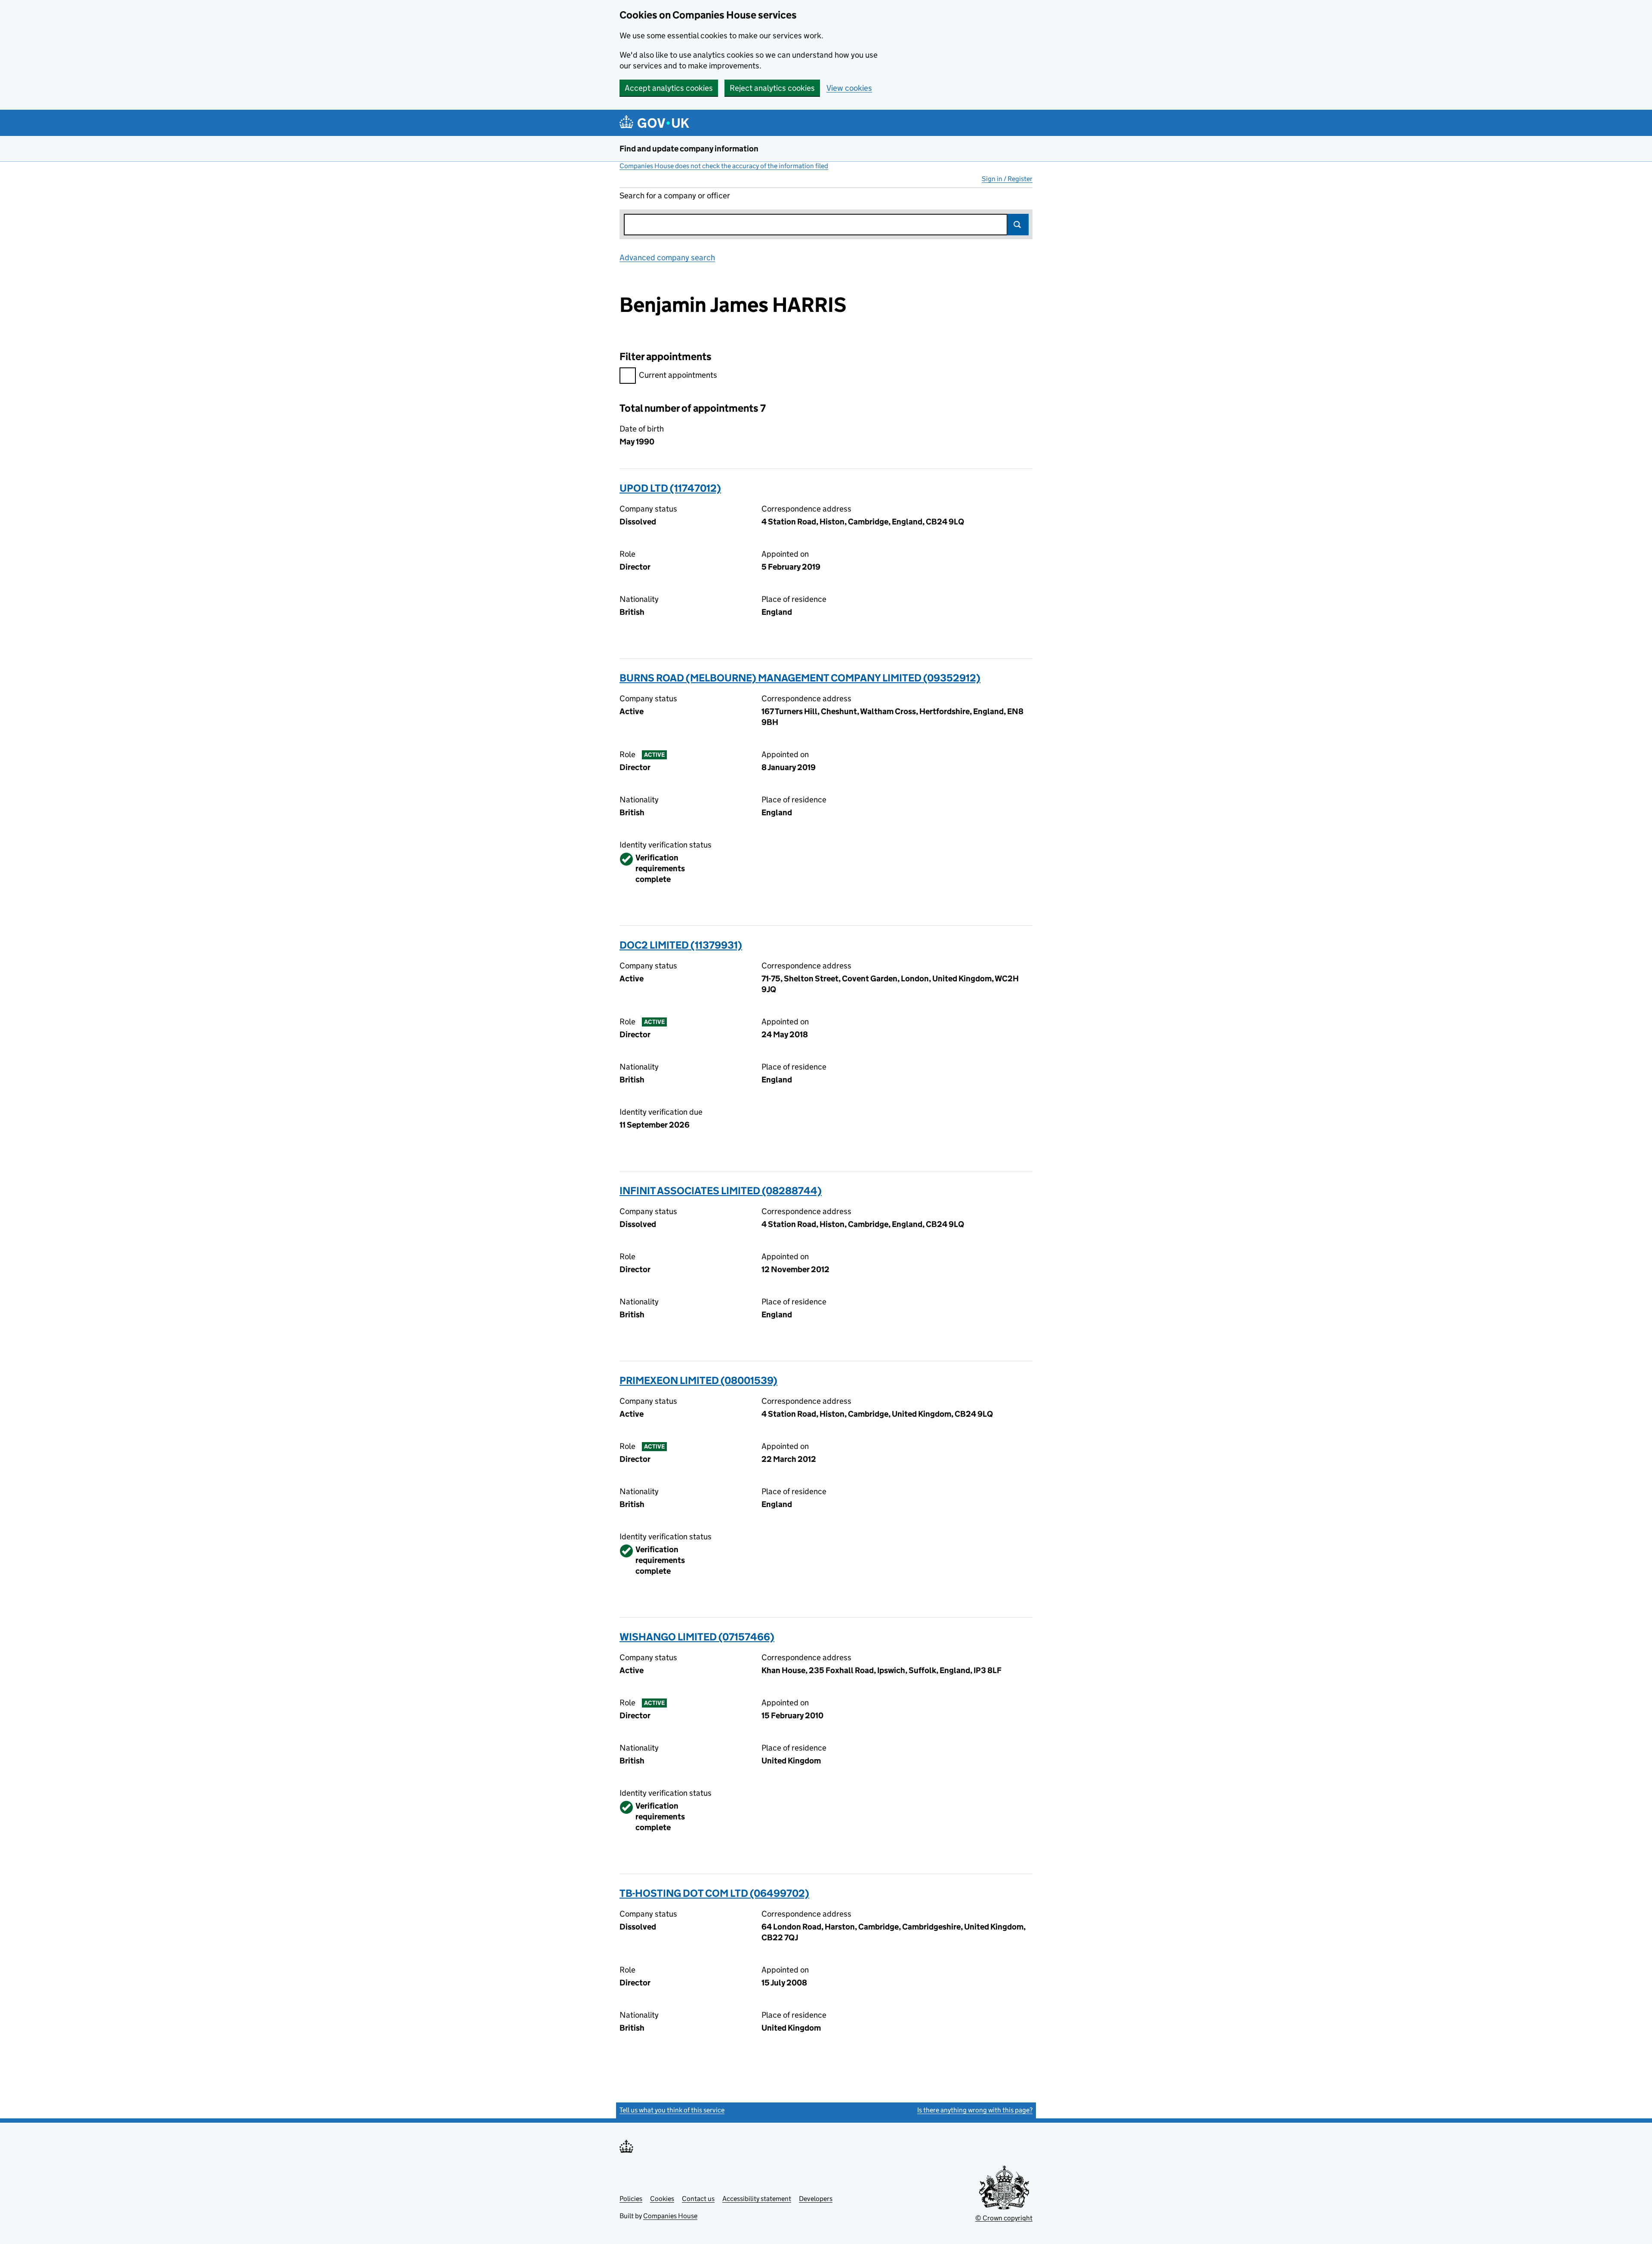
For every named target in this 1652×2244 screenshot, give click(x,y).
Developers (816, 2199)
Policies (631, 2199)
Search (1018, 225)
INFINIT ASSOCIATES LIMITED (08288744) (721, 1191)
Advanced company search (667, 257)
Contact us (698, 2199)
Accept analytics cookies (669, 88)
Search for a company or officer (675, 196)
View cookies (849, 88)
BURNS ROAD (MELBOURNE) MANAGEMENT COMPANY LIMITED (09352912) (800, 678)
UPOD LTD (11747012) (670, 488)
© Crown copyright (1004, 2218)
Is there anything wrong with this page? (975, 2110)
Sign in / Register (1007, 179)
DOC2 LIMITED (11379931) (681, 945)
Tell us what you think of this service (672, 2110)
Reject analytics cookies (772, 88)
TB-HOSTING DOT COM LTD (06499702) (714, 1893)
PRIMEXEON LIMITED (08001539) (698, 1380)
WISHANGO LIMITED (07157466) (697, 1637)
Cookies (662, 2199)
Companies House (670, 2216)
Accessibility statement (757, 2199)
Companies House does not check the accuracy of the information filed (724, 166)
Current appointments (678, 375)
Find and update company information (689, 149)
